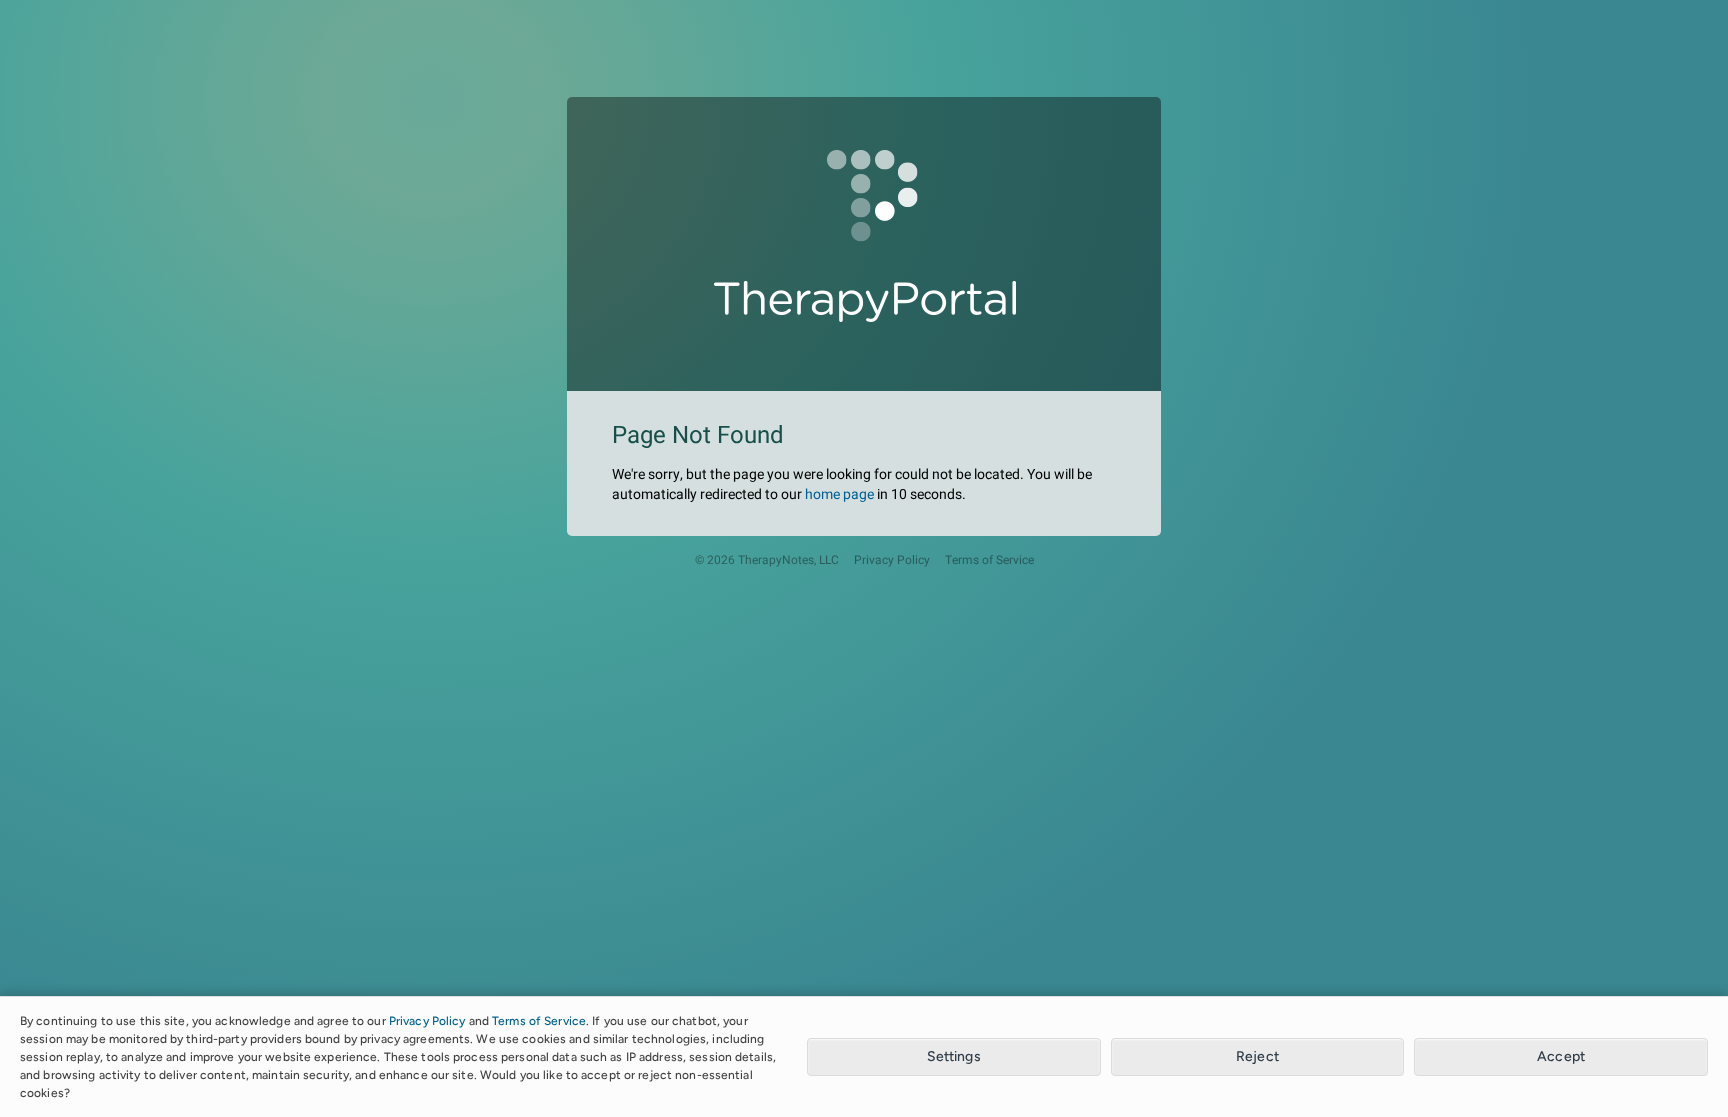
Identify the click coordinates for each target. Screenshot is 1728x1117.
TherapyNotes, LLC (788, 560)
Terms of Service (989, 560)
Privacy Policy (892, 560)
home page (839, 494)
